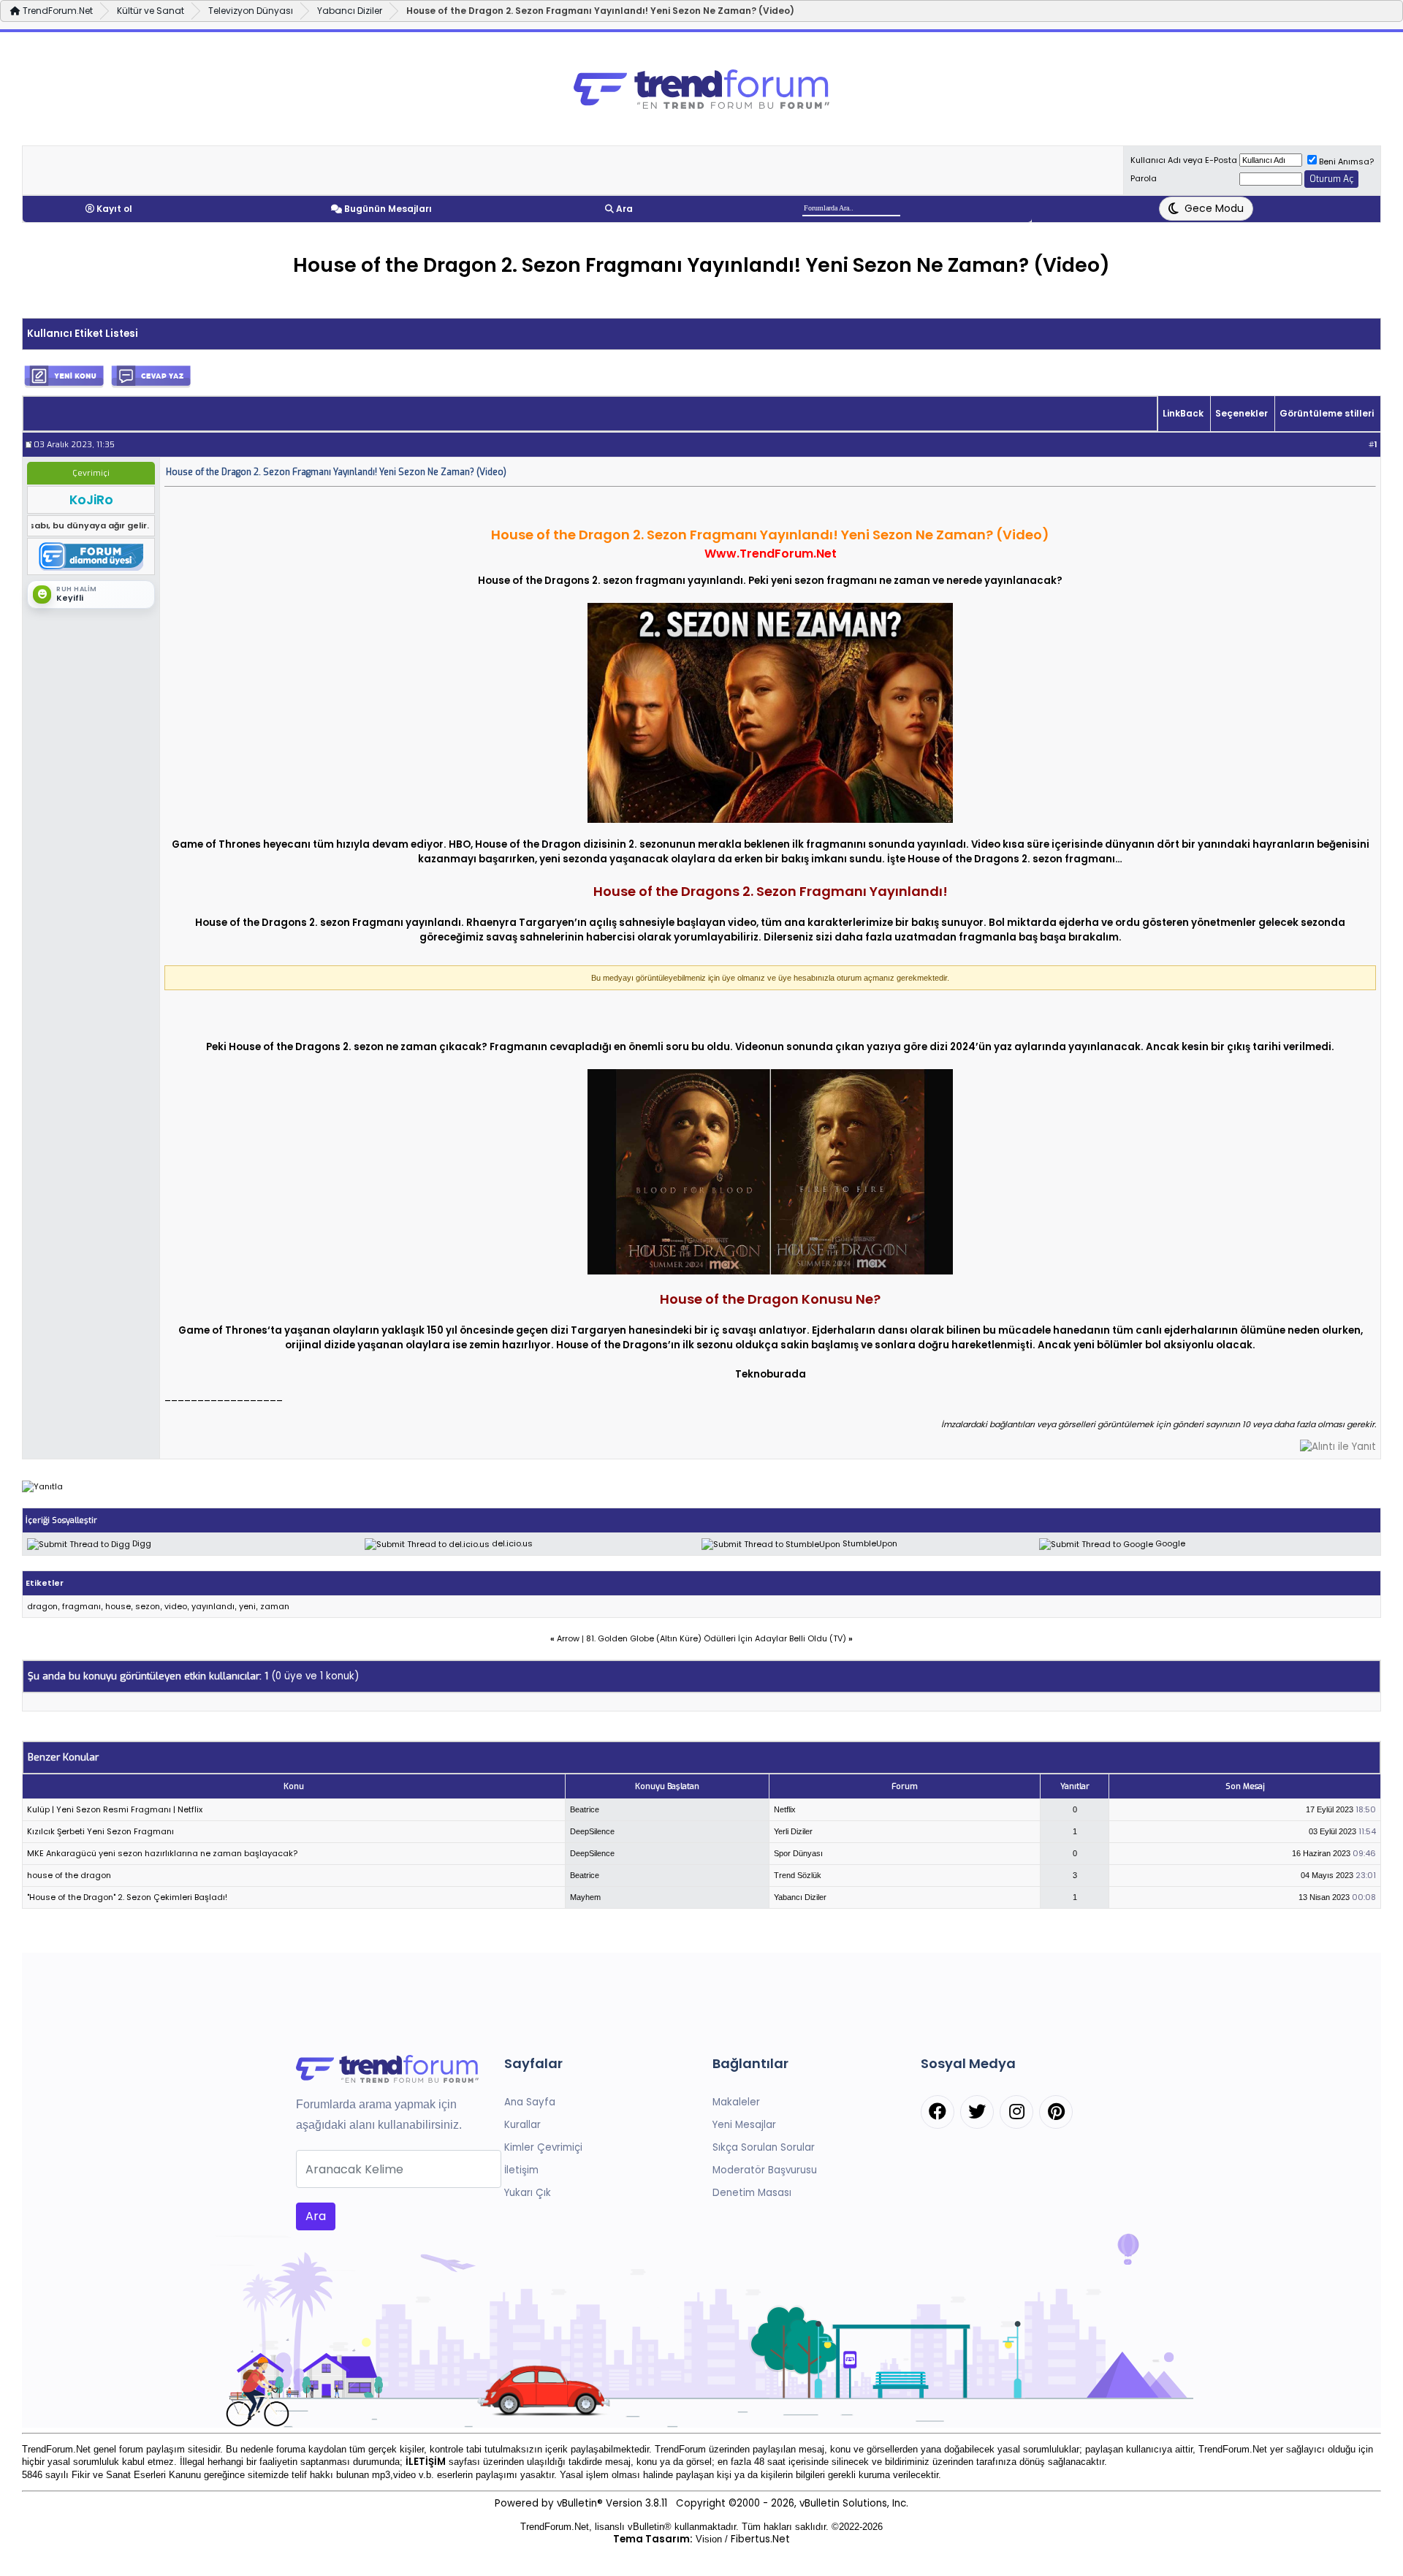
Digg (142, 1543)
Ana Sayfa (530, 2102)
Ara (624, 209)
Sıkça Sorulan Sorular (764, 2147)
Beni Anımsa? (1346, 162)
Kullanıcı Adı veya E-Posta (1184, 160)
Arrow (568, 1638)
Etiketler (45, 1583)
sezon (148, 1606)
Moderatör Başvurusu (765, 2170)
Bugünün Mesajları (388, 209)
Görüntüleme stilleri (1327, 413)
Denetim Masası (752, 2193)
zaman (275, 1606)
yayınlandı (213, 1606)
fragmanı (81, 1606)
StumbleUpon (870, 1543)
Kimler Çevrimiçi (543, 2147)
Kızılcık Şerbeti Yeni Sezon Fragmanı (100, 1831)
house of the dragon (69, 1875)
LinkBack (1183, 413)
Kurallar (522, 2125)
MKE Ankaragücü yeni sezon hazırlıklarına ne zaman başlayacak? (162, 1853)
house (118, 1606)
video (176, 1606)
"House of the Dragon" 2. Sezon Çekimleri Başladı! (127, 1897)
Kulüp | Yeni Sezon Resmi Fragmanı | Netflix (115, 1809)
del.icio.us (512, 1543)
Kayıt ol (114, 209)
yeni (247, 1606)
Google (1170, 1543)
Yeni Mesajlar (744, 2125)
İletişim (521, 2170)
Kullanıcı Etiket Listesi (83, 334)
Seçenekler (1242, 413)
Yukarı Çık (528, 2193)
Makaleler (736, 2102)
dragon (42, 1606)
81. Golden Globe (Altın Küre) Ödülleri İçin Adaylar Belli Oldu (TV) (716, 1638)
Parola (1144, 178)
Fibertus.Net (760, 2539)
